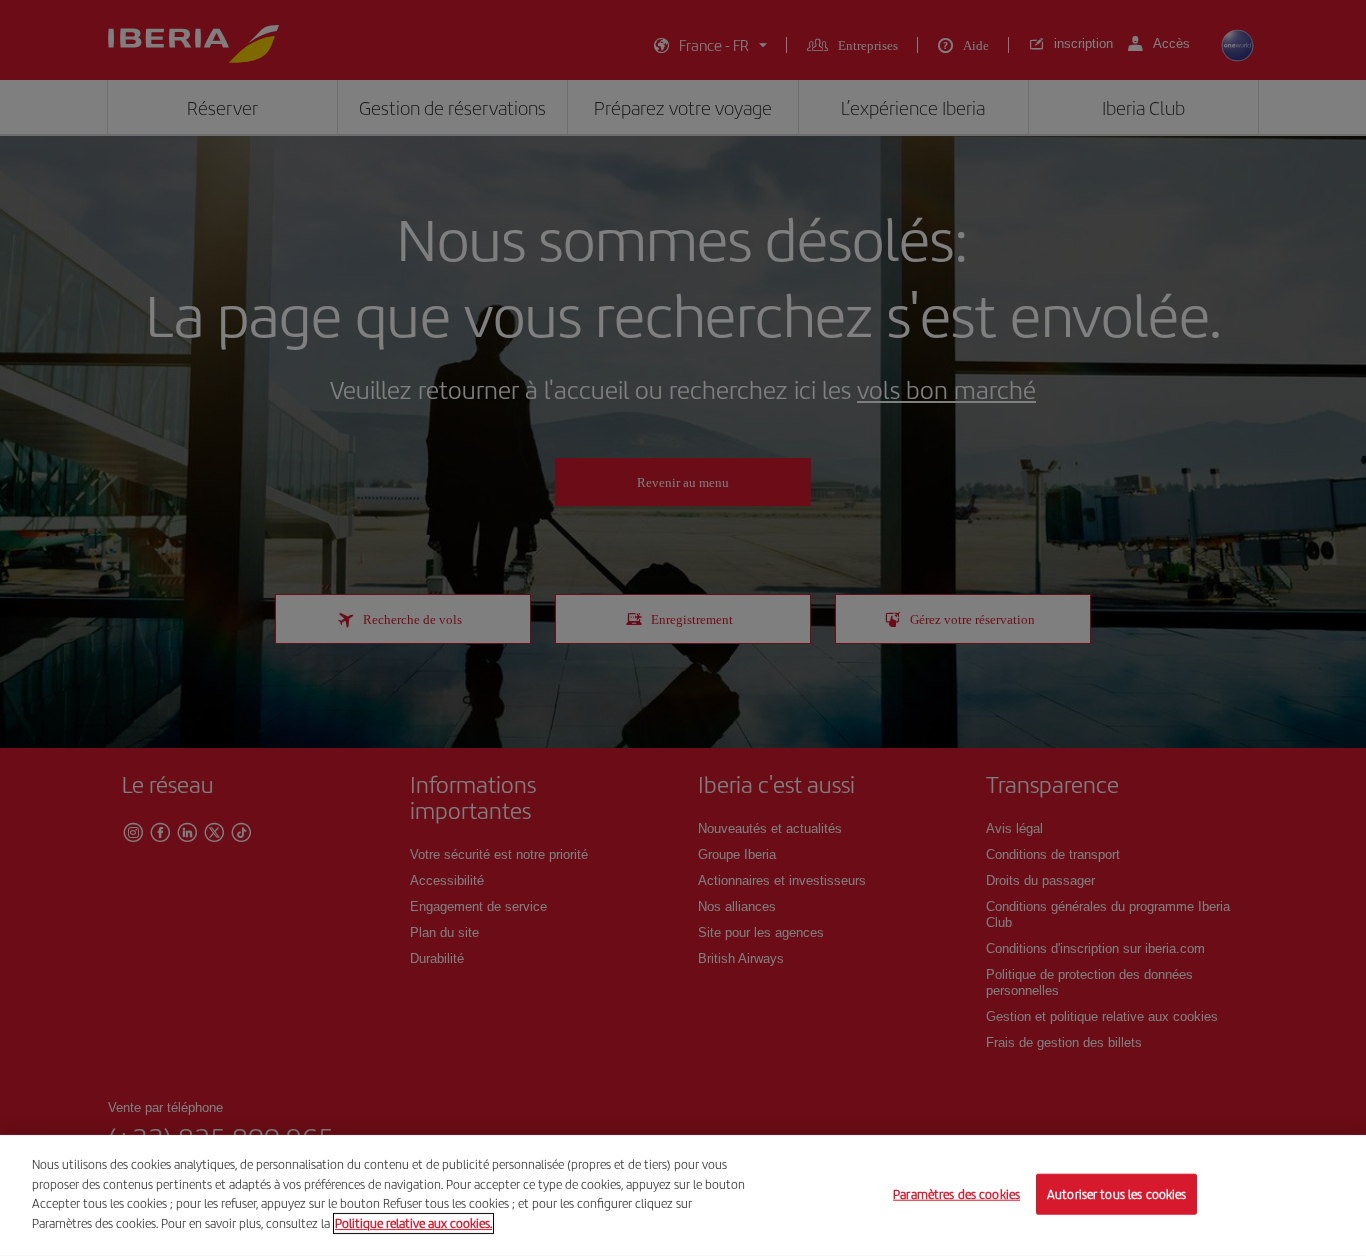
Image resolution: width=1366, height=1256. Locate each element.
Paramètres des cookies (956, 1193)
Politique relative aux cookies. (413, 1222)
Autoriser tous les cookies (1116, 1193)
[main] (683, 1195)
